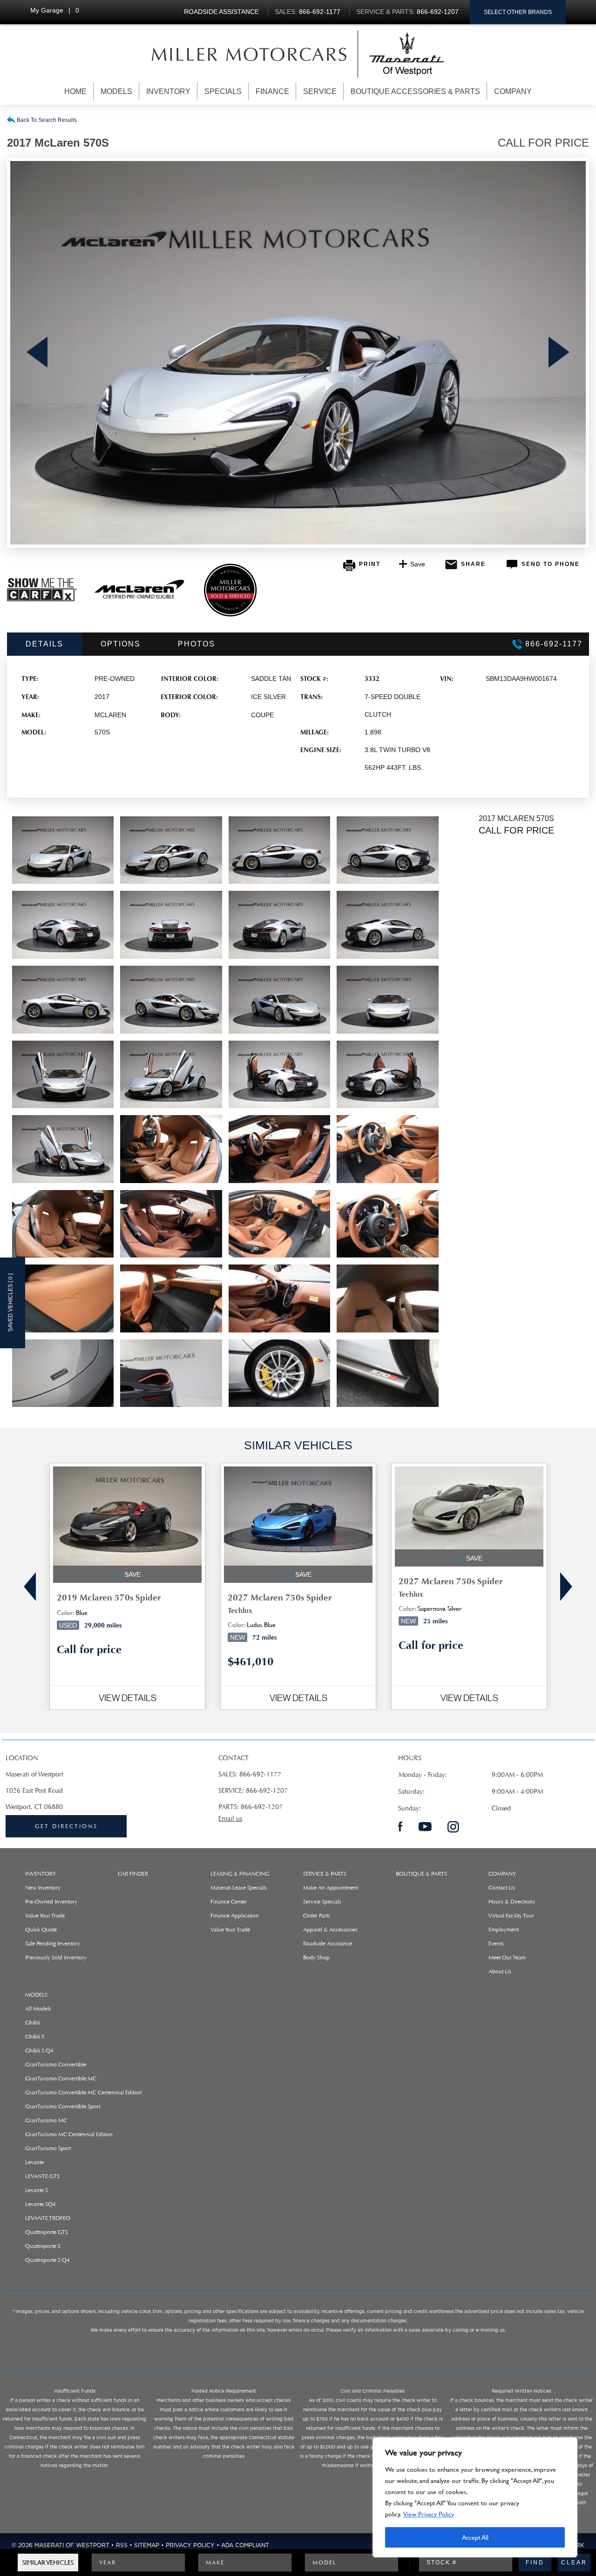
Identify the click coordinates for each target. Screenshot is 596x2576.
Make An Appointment (331, 1888)
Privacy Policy (190, 2545)
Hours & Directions (512, 1902)
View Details (128, 1698)
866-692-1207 (267, 1791)
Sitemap (147, 2545)
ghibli (33, 2023)
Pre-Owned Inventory (51, 1902)
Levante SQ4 (41, 2204)
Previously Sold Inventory (56, 1957)
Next (559, 353)
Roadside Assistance (328, 1944)
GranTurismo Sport (48, 2148)
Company (513, 91)
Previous (37, 353)
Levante (34, 2162)
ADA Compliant (245, 2545)
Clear (574, 2563)
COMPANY (502, 1874)
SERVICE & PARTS (325, 1874)
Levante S (37, 2190)
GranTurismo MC (46, 2120)
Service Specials (322, 1902)
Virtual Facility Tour (511, 1916)
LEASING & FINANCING (240, 1874)
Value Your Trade (45, 1916)
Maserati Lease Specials (239, 1888)
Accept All (475, 2537)
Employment (504, 1930)
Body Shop (316, 1957)
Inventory (168, 91)
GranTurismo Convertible (56, 2065)
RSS (122, 2545)
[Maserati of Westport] (250, 54)
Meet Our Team (507, 1957)
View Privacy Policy (429, 2514)
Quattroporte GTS (47, 2232)
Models (116, 91)
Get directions (66, 1826)
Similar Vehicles (48, 2562)
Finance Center (229, 1902)
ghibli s (35, 2037)
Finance (272, 91)
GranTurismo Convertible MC (61, 2078)
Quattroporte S (43, 2246)
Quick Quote (41, 1930)
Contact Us (502, 1888)
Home (75, 91)
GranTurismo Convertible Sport (63, 2106)
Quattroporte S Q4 (47, 2260)
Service (320, 91)
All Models (38, 2009)
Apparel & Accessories (330, 1930)
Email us (230, 1819)
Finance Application (235, 1916)
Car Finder (133, 1874)
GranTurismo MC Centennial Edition (69, 2134)
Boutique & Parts (421, 1874)
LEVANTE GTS (42, 2176)
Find (535, 2563)
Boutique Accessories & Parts (415, 91)
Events (496, 1944)
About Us (500, 1971)
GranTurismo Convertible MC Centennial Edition (84, 2092)
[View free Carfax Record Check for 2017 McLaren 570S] (42, 599)
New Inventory (43, 1888)
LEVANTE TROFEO (48, 2218)
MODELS (36, 1995)
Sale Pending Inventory (53, 1944)
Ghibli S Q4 (39, 2051)
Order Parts (317, 1916)
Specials (223, 91)
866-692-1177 (260, 1774)
